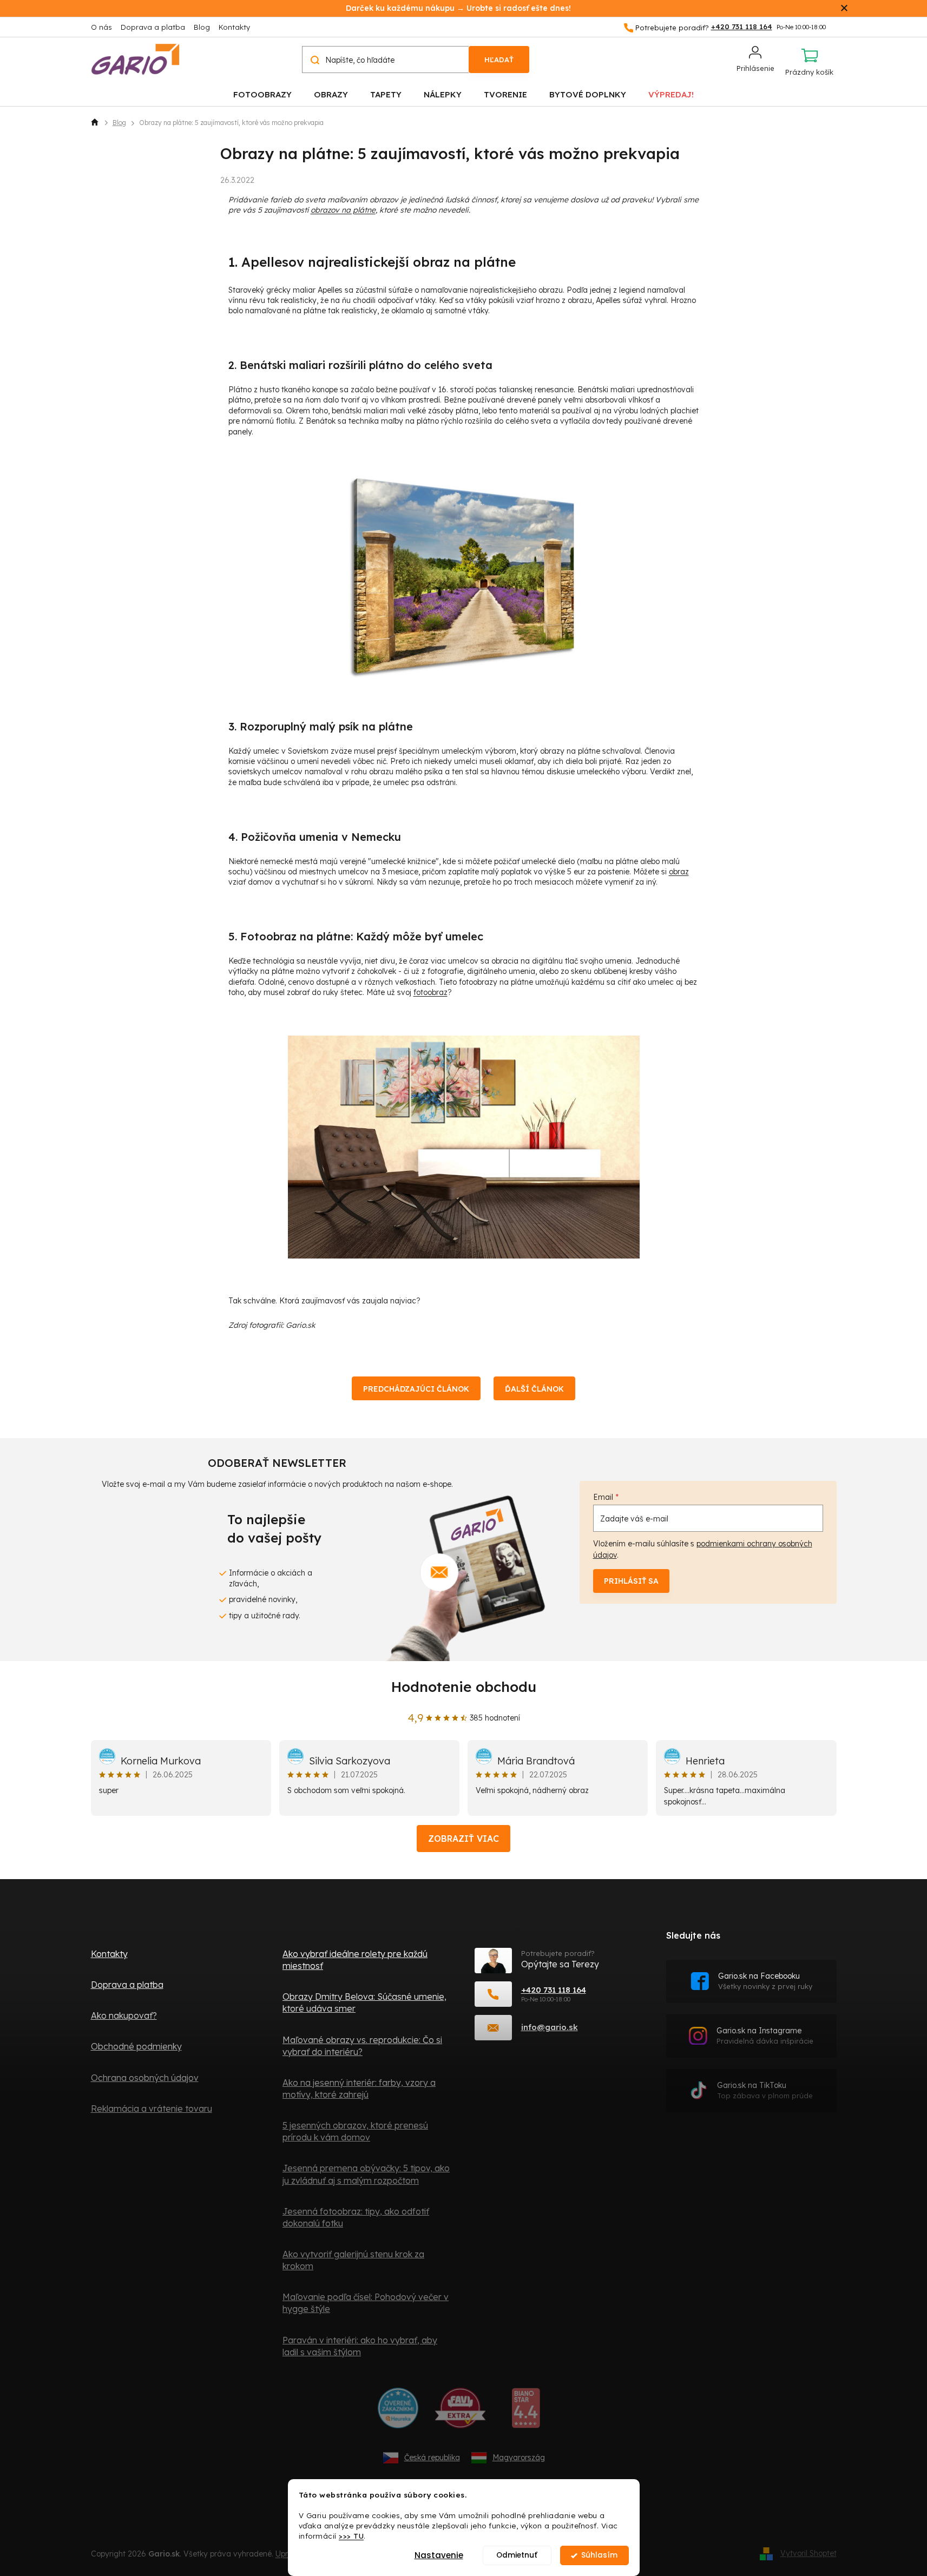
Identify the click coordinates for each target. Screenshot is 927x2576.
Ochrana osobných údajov (145, 2078)
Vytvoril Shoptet (808, 2553)
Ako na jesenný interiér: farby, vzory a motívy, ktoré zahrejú (359, 2089)
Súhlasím (599, 2555)
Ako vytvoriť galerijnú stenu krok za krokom (353, 2260)
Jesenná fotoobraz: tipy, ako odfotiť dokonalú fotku (356, 2217)
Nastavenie (439, 2555)
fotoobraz (430, 992)
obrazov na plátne (343, 210)
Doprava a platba (153, 27)
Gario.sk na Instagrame (765, 2036)
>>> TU (351, 2536)
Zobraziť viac (463, 1839)
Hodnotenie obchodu (464, 1687)
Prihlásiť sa (631, 1581)
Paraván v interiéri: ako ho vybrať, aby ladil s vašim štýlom (360, 2346)
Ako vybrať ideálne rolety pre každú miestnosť (355, 1960)
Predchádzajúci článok (416, 1389)
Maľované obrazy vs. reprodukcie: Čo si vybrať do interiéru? (362, 2046)
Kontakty (234, 27)
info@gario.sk (550, 2027)
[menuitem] (262, 94)
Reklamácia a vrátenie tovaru (152, 2109)
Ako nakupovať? (124, 2015)
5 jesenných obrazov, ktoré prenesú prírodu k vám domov (355, 2131)
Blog (202, 27)
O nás (101, 27)
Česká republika (432, 2458)
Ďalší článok (534, 1389)
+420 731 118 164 (554, 1990)
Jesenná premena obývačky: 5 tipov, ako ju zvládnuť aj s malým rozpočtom (366, 2174)
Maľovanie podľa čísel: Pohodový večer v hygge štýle (366, 2303)
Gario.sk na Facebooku (765, 1981)
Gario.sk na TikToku (765, 2090)
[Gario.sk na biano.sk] (526, 2412)
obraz (679, 872)
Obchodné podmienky (136, 2046)
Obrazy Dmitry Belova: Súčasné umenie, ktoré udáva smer (364, 2002)
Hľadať (499, 60)
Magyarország (519, 2458)
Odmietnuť (517, 2555)
